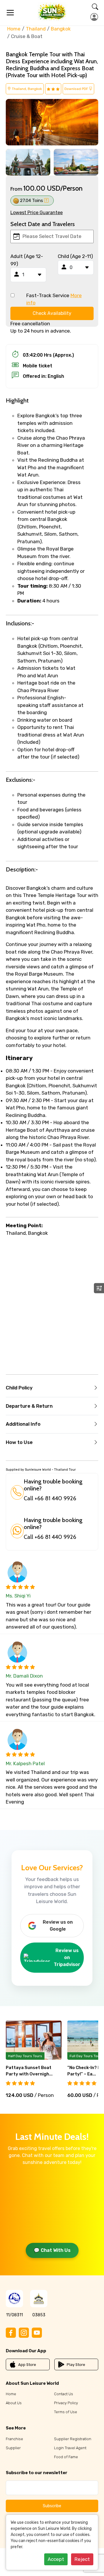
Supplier (13, 2448)
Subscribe (52, 2506)
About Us (14, 2403)
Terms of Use (66, 2412)
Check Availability (52, 313)
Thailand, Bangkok (26, 89)
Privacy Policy (66, 2403)
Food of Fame (66, 2457)
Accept (56, 2559)
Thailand (36, 29)
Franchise (14, 2439)
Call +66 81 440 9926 (50, 1498)
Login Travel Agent (70, 2448)
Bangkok (61, 29)
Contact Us (64, 2394)
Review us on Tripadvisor (67, 1957)
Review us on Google (58, 1926)
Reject (82, 2559)
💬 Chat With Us (52, 2250)
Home (14, 29)
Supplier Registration (73, 2439)
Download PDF (77, 89)
